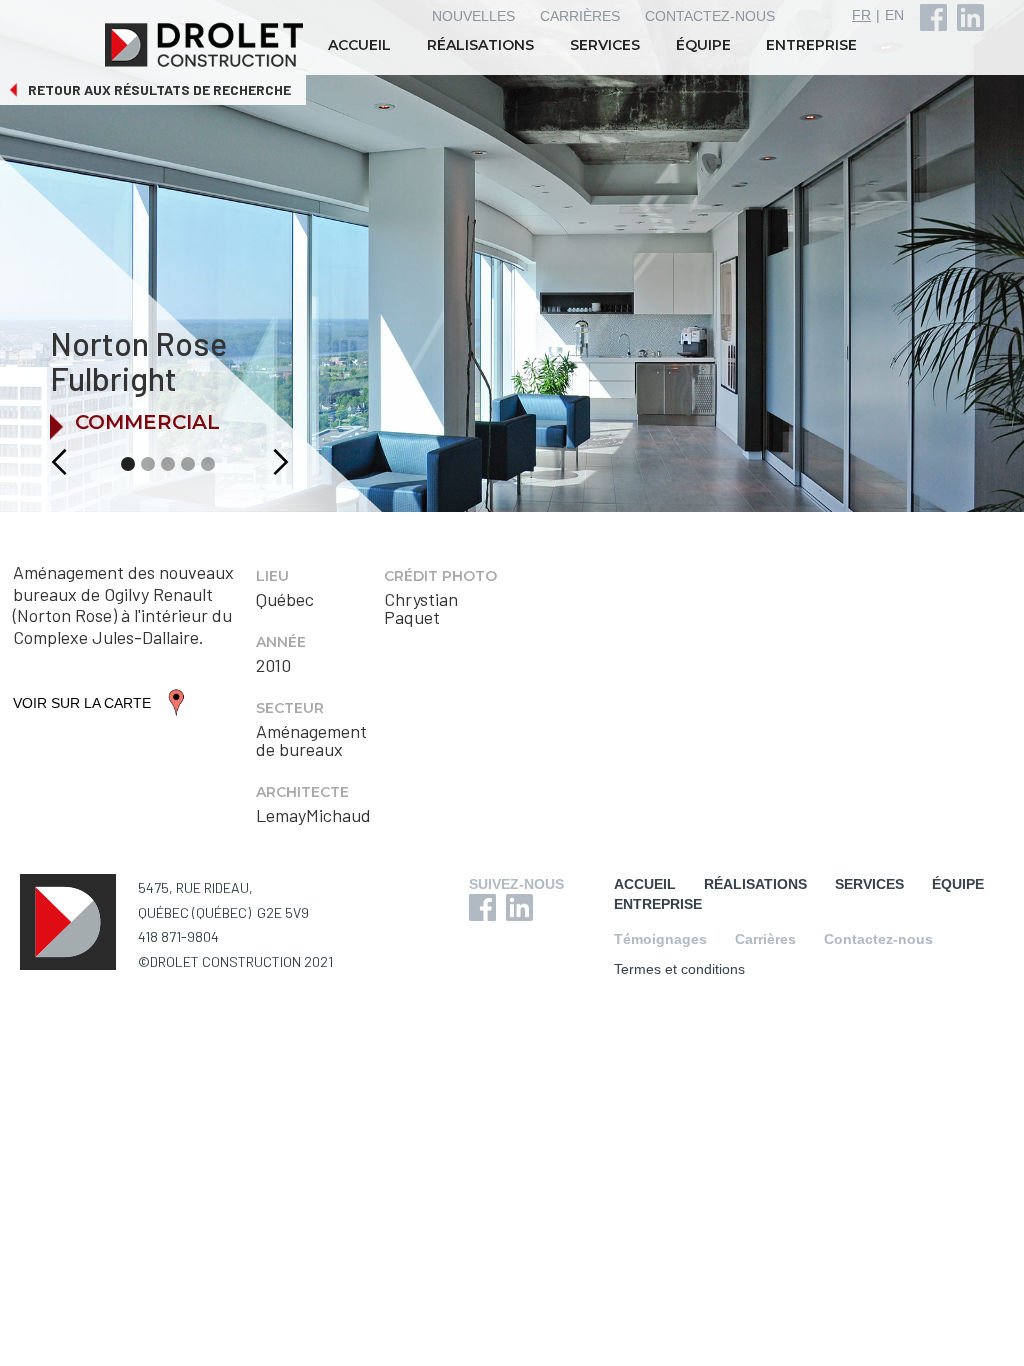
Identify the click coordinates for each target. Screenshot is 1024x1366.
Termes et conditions (679, 969)
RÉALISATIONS (480, 45)
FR (861, 15)
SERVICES (605, 45)
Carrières (765, 939)
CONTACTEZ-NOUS (710, 16)
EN (894, 15)
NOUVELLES (473, 16)
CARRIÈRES (580, 16)
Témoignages (660, 939)
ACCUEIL (359, 45)
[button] (37, 462)
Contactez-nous (878, 939)
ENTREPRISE (811, 45)
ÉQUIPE (703, 45)
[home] (206, 45)
